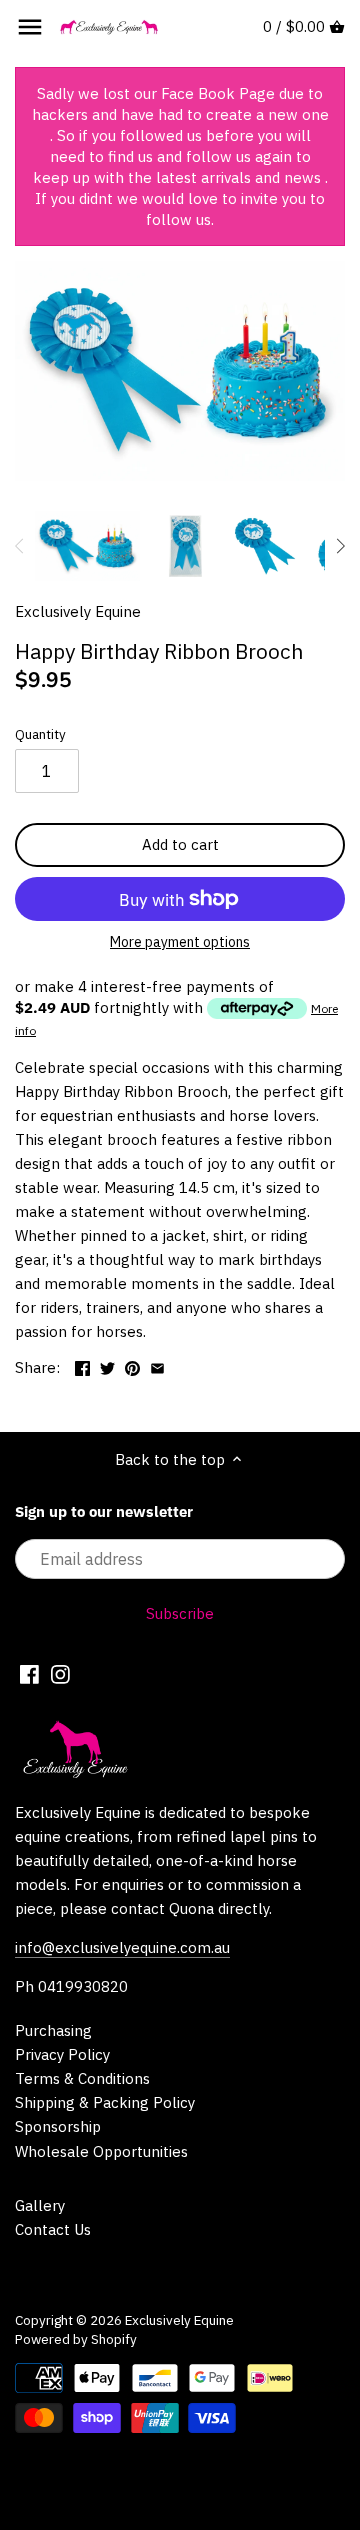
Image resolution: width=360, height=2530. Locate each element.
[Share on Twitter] (107, 1365)
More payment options (180, 942)
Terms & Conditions (82, 2078)
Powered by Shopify (76, 2339)
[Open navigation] (30, 27)
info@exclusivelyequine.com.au (122, 1947)
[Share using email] (157, 1365)
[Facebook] (29, 1673)
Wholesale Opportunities (101, 2151)
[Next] (340, 546)
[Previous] (20, 546)
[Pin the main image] (132, 1365)
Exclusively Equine (78, 611)
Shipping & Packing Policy (105, 2102)
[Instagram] (60, 1673)
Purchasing (53, 2030)
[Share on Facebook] (82, 1365)
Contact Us (53, 2229)
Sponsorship (58, 2126)
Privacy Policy (62, 2054)
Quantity (40, 734)
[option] (87, 546)
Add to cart (180, 844)
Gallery (40, 2205)
